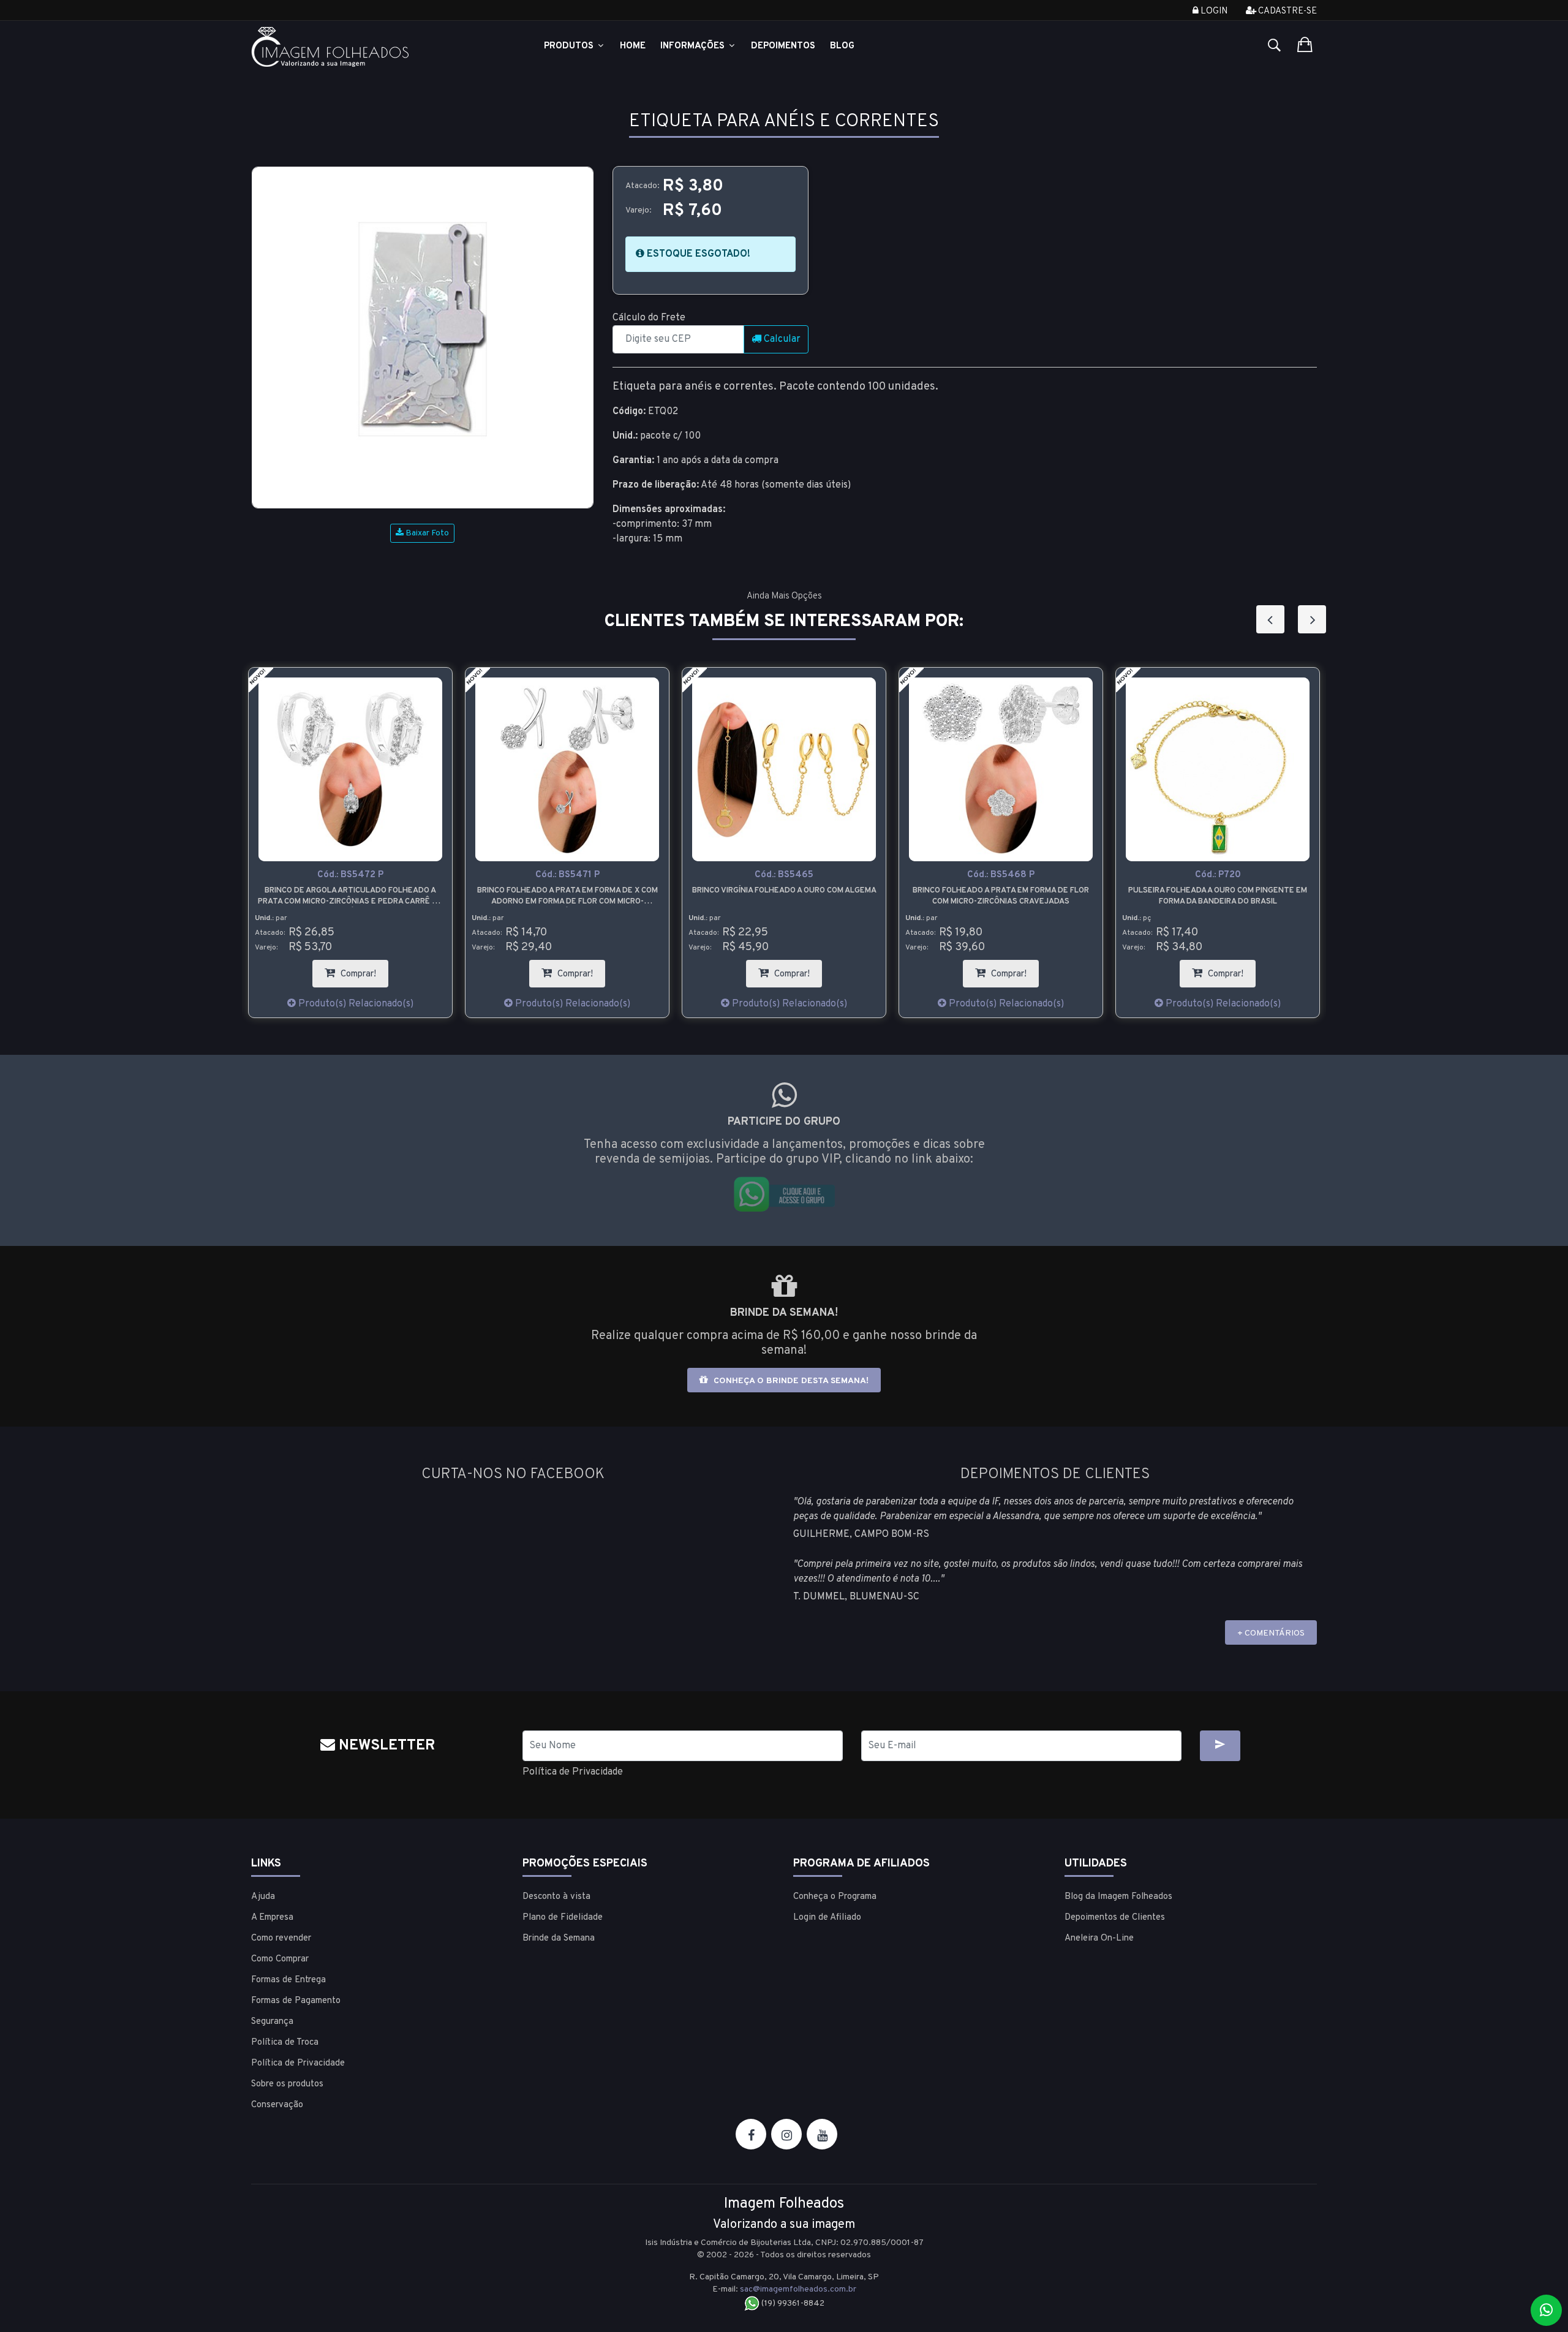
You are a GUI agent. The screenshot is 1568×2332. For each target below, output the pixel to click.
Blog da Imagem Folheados (1118, 1897)
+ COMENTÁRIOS (1271, 1633)
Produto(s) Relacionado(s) (385, 1004)
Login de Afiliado (827, 1918)
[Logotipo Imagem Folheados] (378, 47)
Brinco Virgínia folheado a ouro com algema (597, 891)
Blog (842, 46)
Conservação (277, 2105)
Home (633, 46)
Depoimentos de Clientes (1115, 1918)
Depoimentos (783, 46)
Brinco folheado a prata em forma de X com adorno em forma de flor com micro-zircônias (381, 896)
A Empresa (272, 1918)
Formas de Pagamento (296, 2001)
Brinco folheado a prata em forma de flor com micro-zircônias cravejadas (814, 896)
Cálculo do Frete (649, 318)
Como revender (281, 1938)
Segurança (272, 2022)
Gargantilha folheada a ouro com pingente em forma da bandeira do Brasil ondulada (1248, 896)
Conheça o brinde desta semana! (790, 1381)
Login (1213, 11)
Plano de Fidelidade (563, 1918)
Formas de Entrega (288, 1980)
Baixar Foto (426, 533)
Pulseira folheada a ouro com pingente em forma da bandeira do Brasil (1031, 896)
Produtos (570, 46)
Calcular (781, 339)
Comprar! (393, 970)
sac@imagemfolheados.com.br (798, 2289)
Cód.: (381, 875)
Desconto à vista (556, 1897)
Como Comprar (280, 1959)
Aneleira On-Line (1099, 1938)
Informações (694, 46)
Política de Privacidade (573, 1772)
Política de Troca (285, 2043)
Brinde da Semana (559, 1938)
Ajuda (263, 1897)
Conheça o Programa (835, 1897)
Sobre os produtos (287, 2084)
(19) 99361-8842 (792, 2304)
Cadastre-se (1287, 11)
